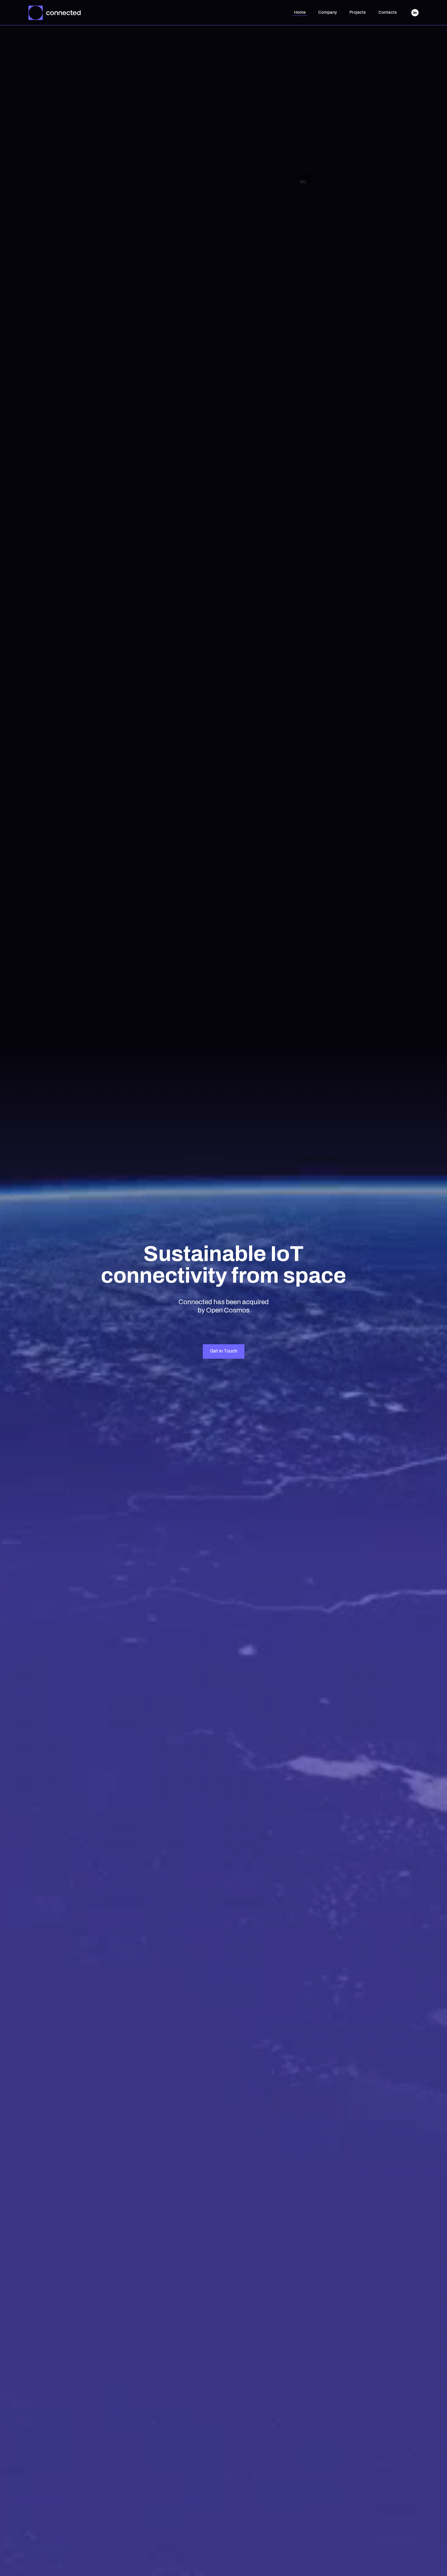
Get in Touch (224, 1351)
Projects (358, 12)
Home (300, 12)
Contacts (388, 12)
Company (327, 12)
